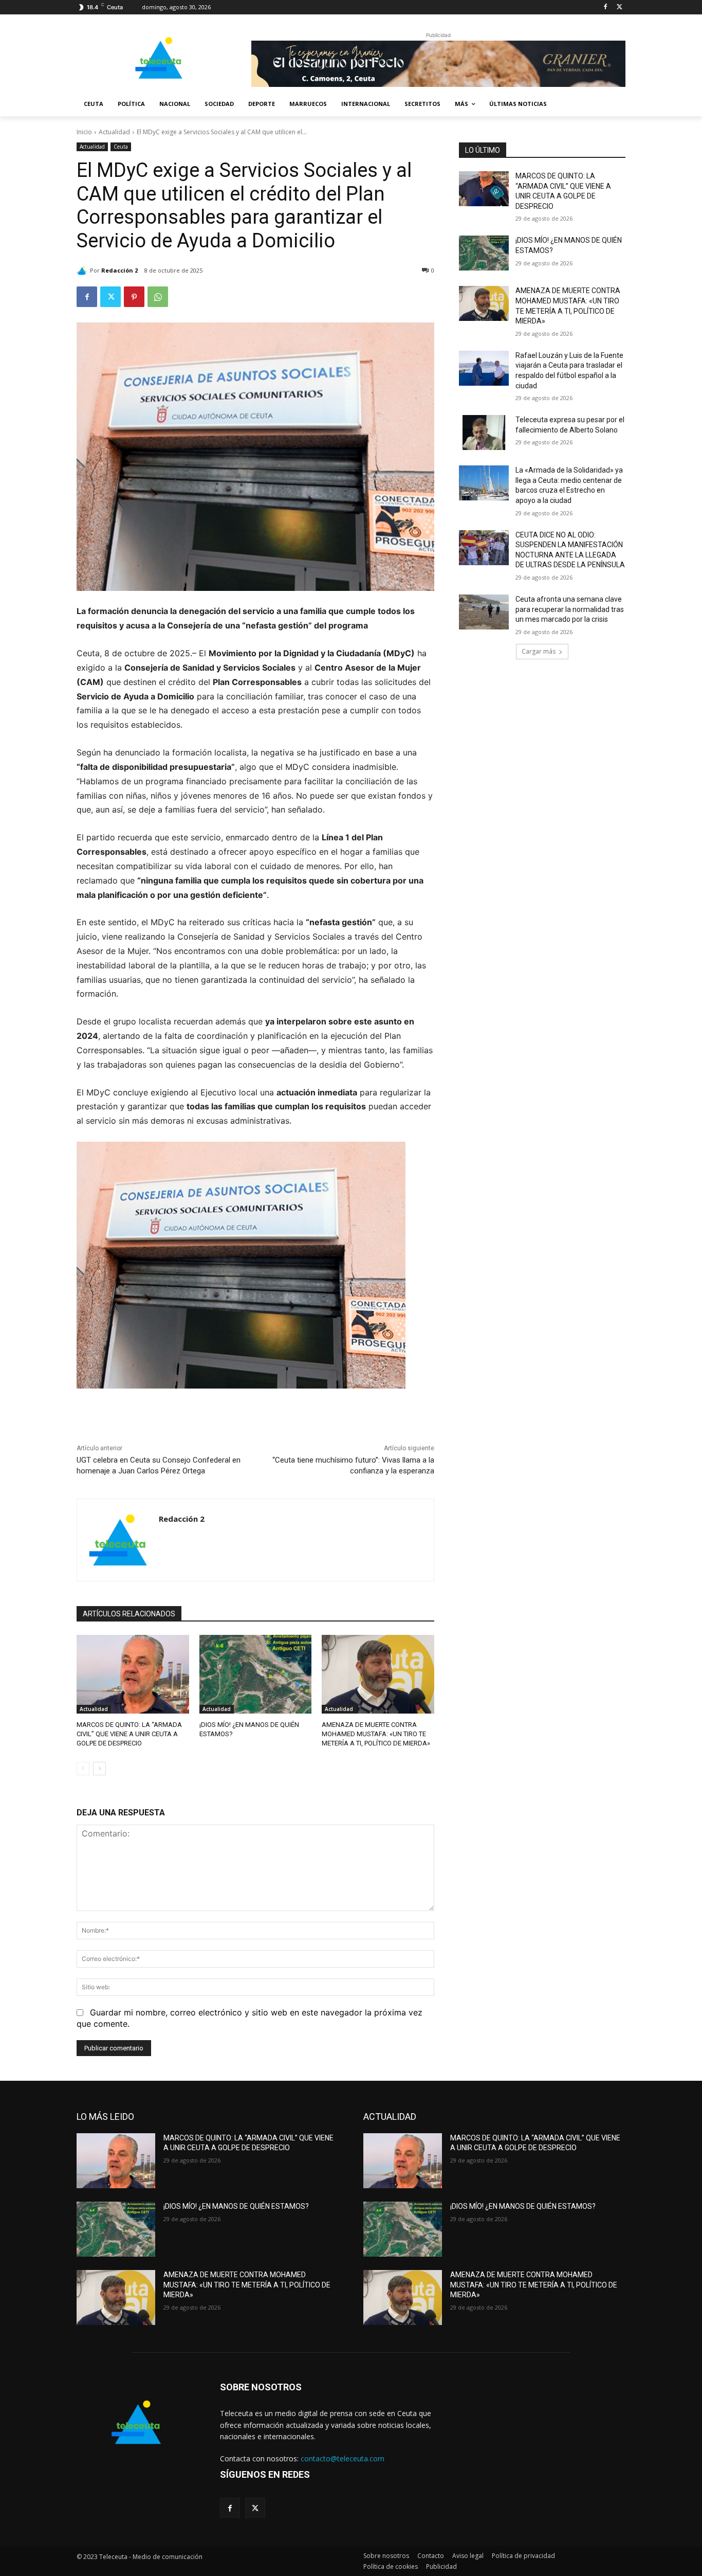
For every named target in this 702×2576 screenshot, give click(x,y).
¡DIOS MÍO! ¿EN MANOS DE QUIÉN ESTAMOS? (236, 2206)
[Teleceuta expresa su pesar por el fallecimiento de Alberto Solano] (484, 433)
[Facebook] (605, 7)
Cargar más (539, 651)
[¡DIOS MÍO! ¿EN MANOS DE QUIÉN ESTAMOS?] (256, 1674)
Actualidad (114, 132)
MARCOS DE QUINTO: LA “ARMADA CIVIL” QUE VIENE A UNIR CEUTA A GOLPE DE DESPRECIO (129, 1734)
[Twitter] (620, 7)
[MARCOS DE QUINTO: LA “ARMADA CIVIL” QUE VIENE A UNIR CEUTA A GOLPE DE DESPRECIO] (133, 1674)
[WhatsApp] (158, 297)
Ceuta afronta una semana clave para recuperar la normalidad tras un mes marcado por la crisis (570, 609)
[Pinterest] (134, 297)
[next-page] (99, 1769)
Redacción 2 (119, 270)
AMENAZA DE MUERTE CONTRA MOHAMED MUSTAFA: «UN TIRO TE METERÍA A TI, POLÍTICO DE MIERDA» (376, 1734)
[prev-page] (83, 1769)
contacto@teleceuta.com (343, 2458)
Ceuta (121, 147)
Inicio (84, 132)
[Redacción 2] (83, 271)
